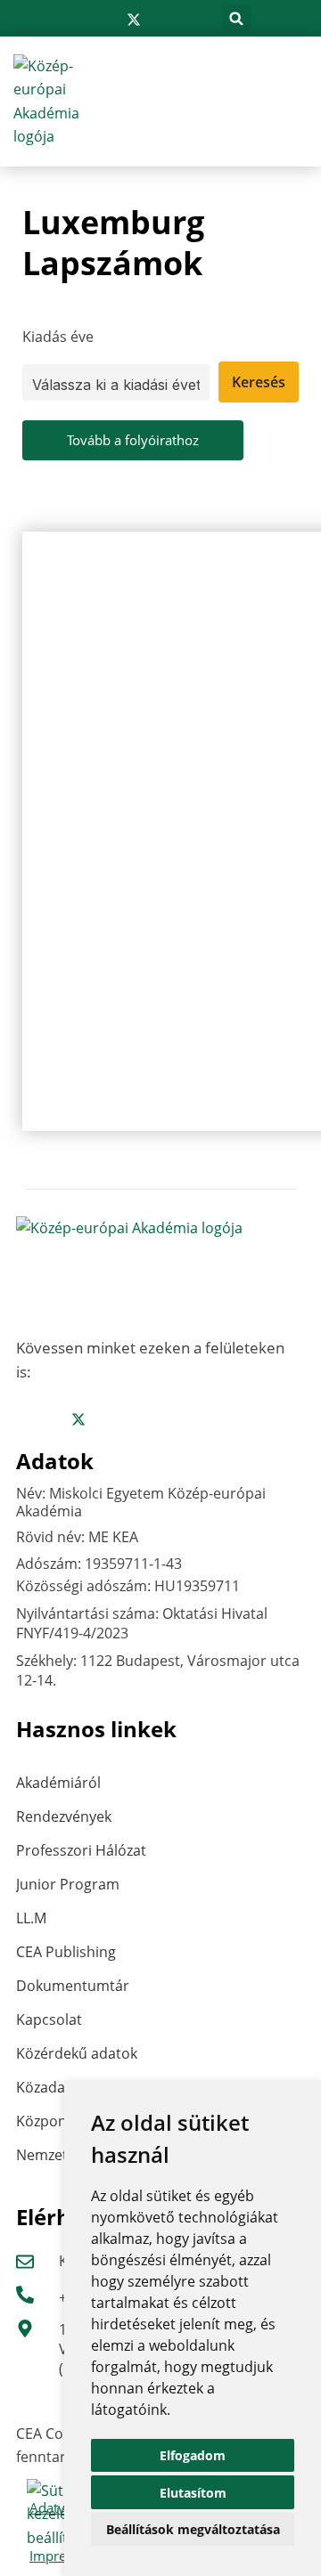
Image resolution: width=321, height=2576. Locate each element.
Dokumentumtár (73, 1986)
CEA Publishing (66, 1952)
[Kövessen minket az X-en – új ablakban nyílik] (134, 20)
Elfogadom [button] (193, 2455)
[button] (237, 18)
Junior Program (68, 1884)
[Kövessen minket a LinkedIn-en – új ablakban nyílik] (162, 20)
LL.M (31, 1918)
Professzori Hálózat (81, 1850)
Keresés (259, 382)
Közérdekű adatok (77, 2053)
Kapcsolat (49, 2019)
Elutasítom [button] (193, 2493)
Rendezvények (64, 1816)
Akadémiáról (58, 1783)
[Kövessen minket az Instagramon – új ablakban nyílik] (105, 20)
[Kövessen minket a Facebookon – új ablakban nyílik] (78, 20)
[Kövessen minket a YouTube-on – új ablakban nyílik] (189, 20)
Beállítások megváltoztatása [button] (193, 2529)
